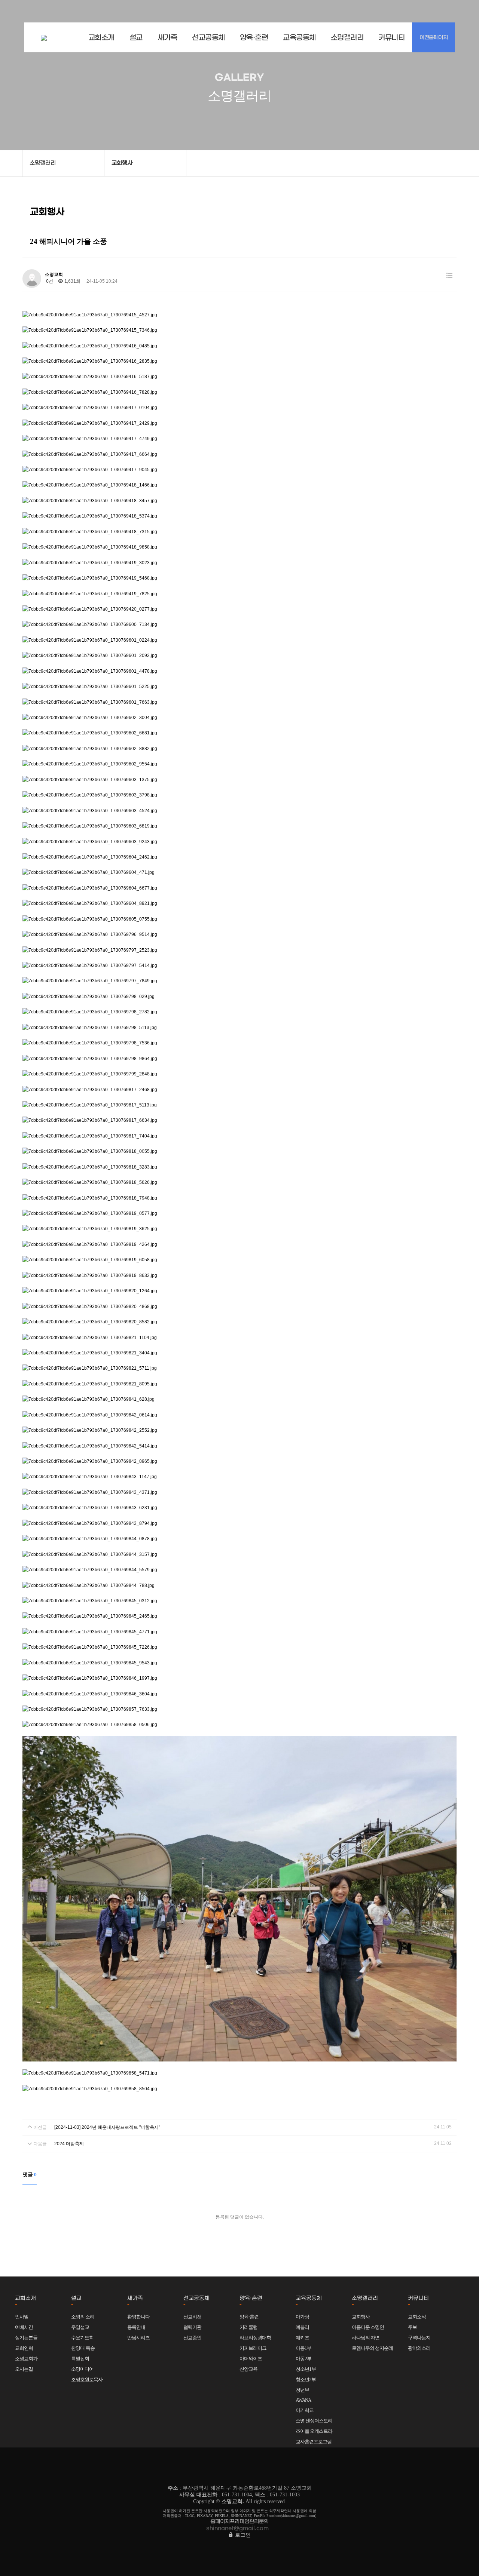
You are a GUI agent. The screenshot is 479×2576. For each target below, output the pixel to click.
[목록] (449, 276)
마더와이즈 (251, 2359)
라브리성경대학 (255, 2338)
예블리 (302, 2327)
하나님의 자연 (366, 2338)
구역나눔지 (419, 2338)
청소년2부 (306, 2380)
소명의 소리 (83, 2317)
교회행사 (361, 2317)
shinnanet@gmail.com (237, 2528)
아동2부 (303, 2359)
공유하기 (462, 163)
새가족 (167, 38)
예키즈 (302, 2338)
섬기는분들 (26, 2338)
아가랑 (302, 2317)
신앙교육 (248, 2369)
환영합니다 (138, 2317)
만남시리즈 (138, 2338)
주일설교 (80, 2327)
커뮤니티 (391, 38)
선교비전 (192, 2317)
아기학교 (305, 2410)
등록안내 (136, 2327)
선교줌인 (192, 2338)
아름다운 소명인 (368, 2327)
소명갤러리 (347, 38)
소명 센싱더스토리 (314, 2421)
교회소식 (417, 2317)
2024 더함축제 (69, 2144)
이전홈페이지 (434, 38)
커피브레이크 (253, 2348)
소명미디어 (82, 2369)
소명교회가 (26, 2359)
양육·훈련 (254, 38)
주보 (412, 2327)
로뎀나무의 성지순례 (372, 2348)
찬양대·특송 (83, 2348)
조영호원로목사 (87, 2380)
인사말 (22, 2317)
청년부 (302, 2390)
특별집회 (80, 2359)
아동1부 (303, 2348)
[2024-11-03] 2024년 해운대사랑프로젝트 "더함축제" (107, 2127)
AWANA (303, 2400)
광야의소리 (419, 2348)
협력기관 (192, 2327)
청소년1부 (306, 2369)
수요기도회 (82, 2338)
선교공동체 (208, 38)
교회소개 (101, 38)
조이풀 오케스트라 (314, 2431)
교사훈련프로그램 (314, 2442)
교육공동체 (299, 38)
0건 (49, 281)
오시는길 (24, 2369)
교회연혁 (24, 2348)
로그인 (242, 2535)
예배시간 (24, 2327)
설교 (136, 38)
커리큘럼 (248, 2327)
